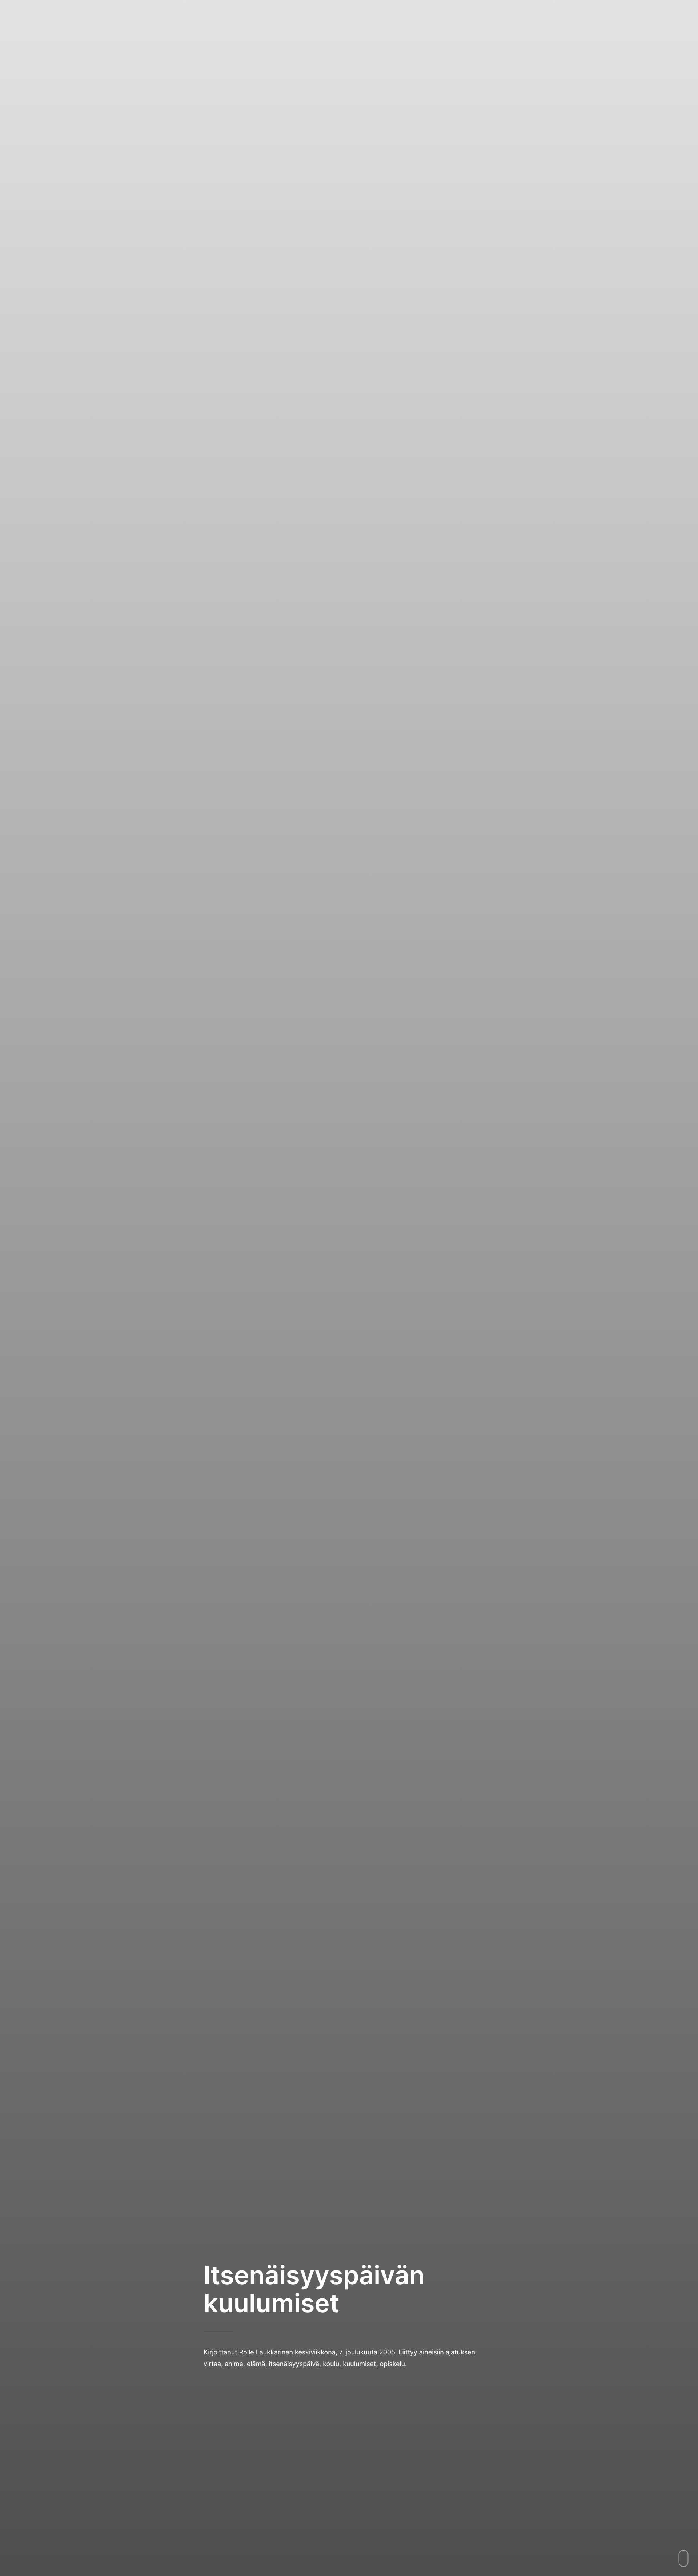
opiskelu (392, 2364)
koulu (331, 2364)
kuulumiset (359, 2364)
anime (234, 2364)
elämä (256, 2364)
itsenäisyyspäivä (294, 2364)
